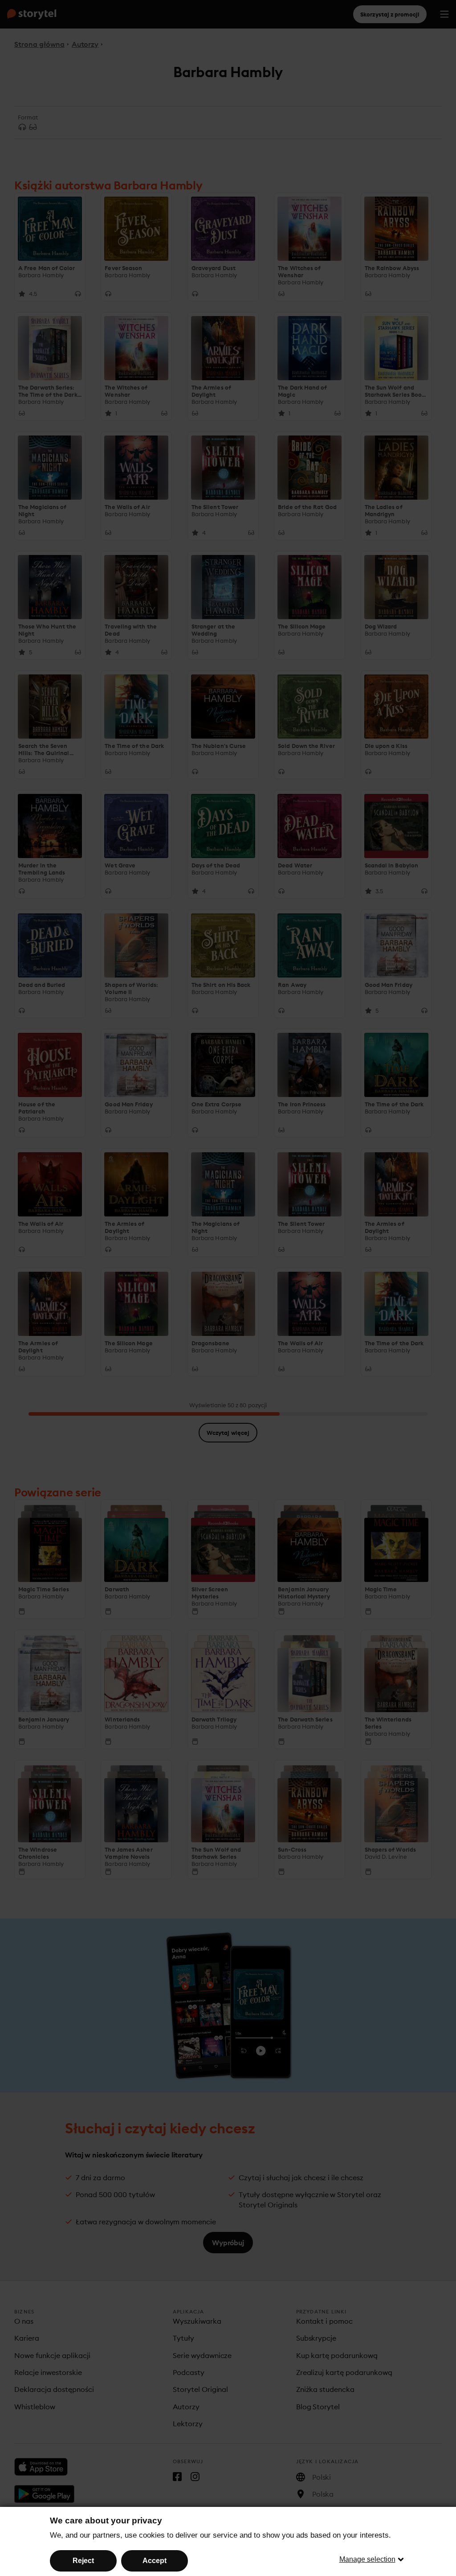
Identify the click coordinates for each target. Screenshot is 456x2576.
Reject (83, 2561)
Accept (155, 2561)
